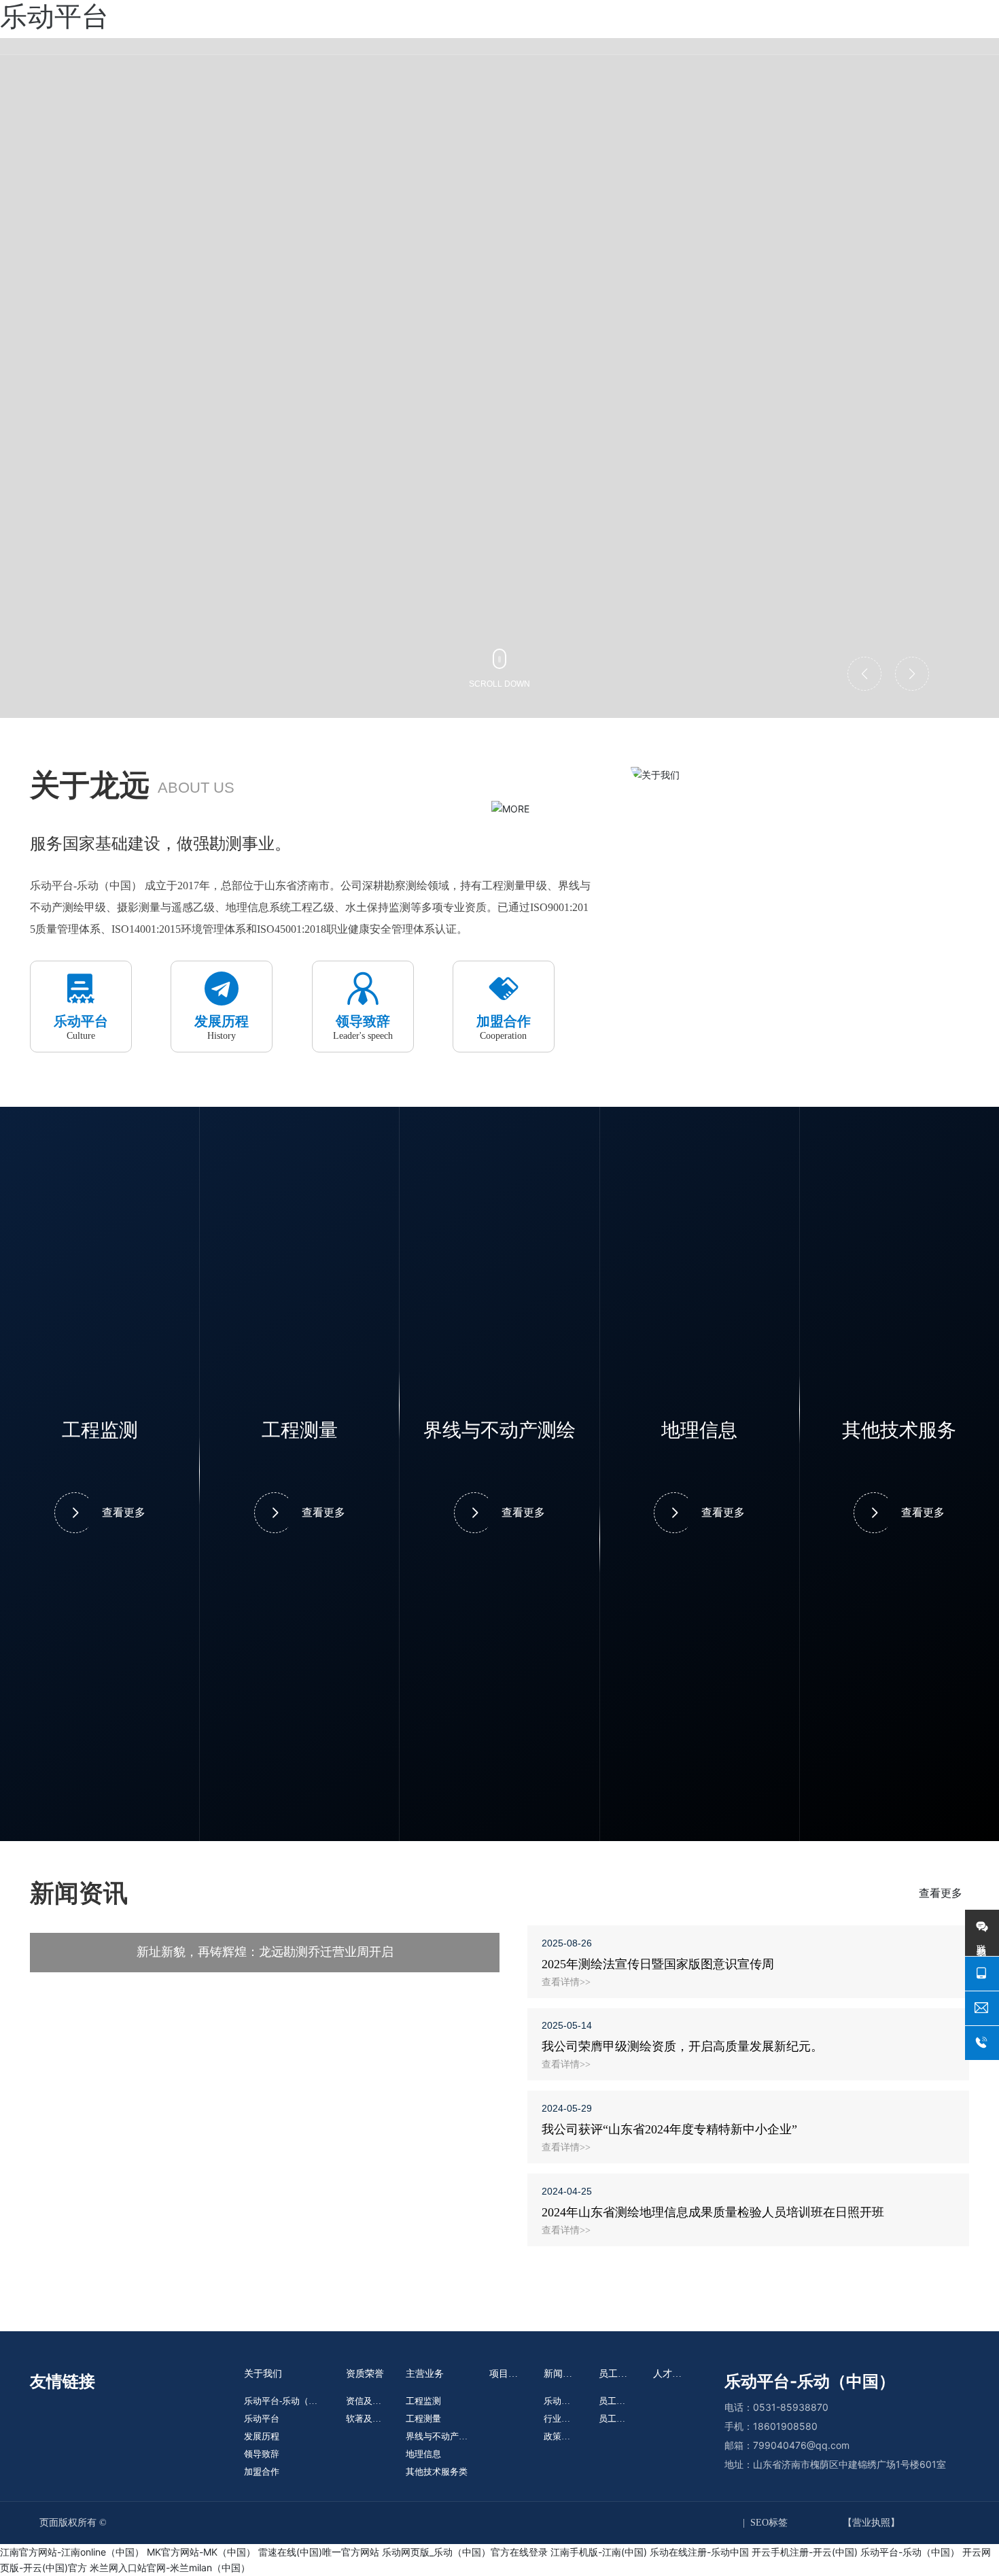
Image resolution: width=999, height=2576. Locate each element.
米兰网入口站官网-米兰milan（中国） (170, 2568)
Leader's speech (363, 1036)
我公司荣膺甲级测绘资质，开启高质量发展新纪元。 (682, 2046)
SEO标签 (769, 2523)
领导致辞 (363, 1021)
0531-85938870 (791, 2407)
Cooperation (503, 1036)
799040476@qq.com (801, 2445)
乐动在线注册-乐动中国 (699, 2552)
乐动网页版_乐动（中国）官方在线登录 (465, 2552)
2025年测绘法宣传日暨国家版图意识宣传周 (658, 1964)
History (222, 1036)
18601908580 (785, 2426)
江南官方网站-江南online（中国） (72, 2552)
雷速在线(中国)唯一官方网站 (319, 2552)
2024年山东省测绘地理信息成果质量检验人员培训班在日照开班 (713, 2212)
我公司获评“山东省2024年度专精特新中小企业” (669, 2129)
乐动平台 (81, 1021)
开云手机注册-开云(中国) (805, 2552)
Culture (81, 1036)
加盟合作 (504, 1021)
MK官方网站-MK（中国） (201, 2552)
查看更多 (124, 1512)
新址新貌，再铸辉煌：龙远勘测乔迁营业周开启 (265, 1952)
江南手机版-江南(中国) (599, 2552)
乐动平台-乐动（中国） (910, 2552)
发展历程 (222, 1021)
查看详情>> (566, 1982)
